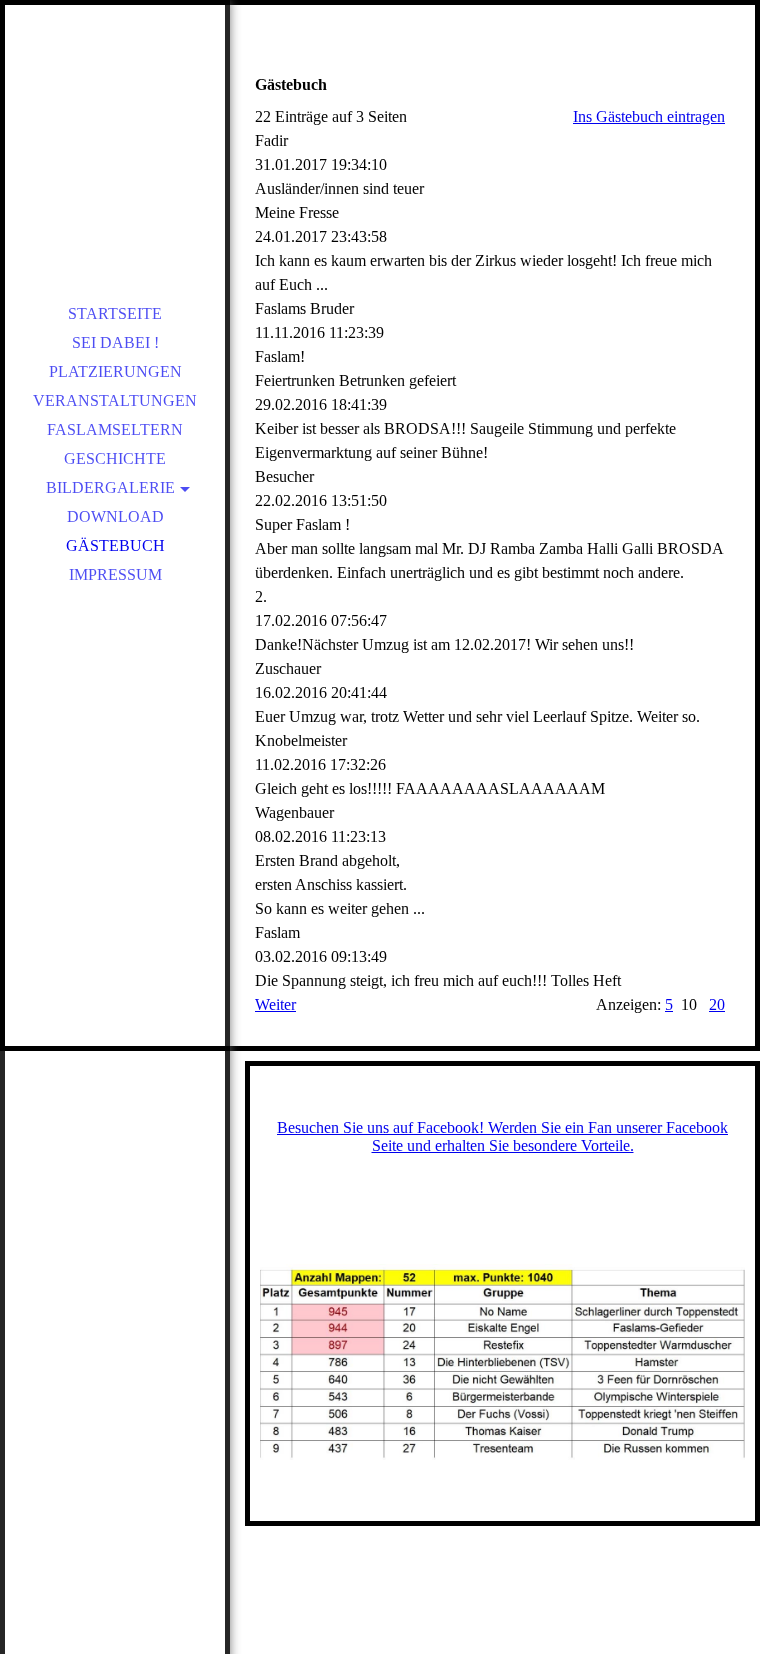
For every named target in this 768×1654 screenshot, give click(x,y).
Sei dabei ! (115, 342)
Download (115, 516)
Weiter (275, 1004)
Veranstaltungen (115, 400)
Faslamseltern (115, 429)
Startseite (115, 313)
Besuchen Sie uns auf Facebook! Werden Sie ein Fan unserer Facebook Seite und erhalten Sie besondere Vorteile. (502, 1136)
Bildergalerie (110, 487)
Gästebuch (115, 545)
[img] (115, 140)
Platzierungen (115, 371)
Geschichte (115, 458)
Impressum (115, 574)
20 (717, 1004)
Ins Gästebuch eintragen (649, 116)
